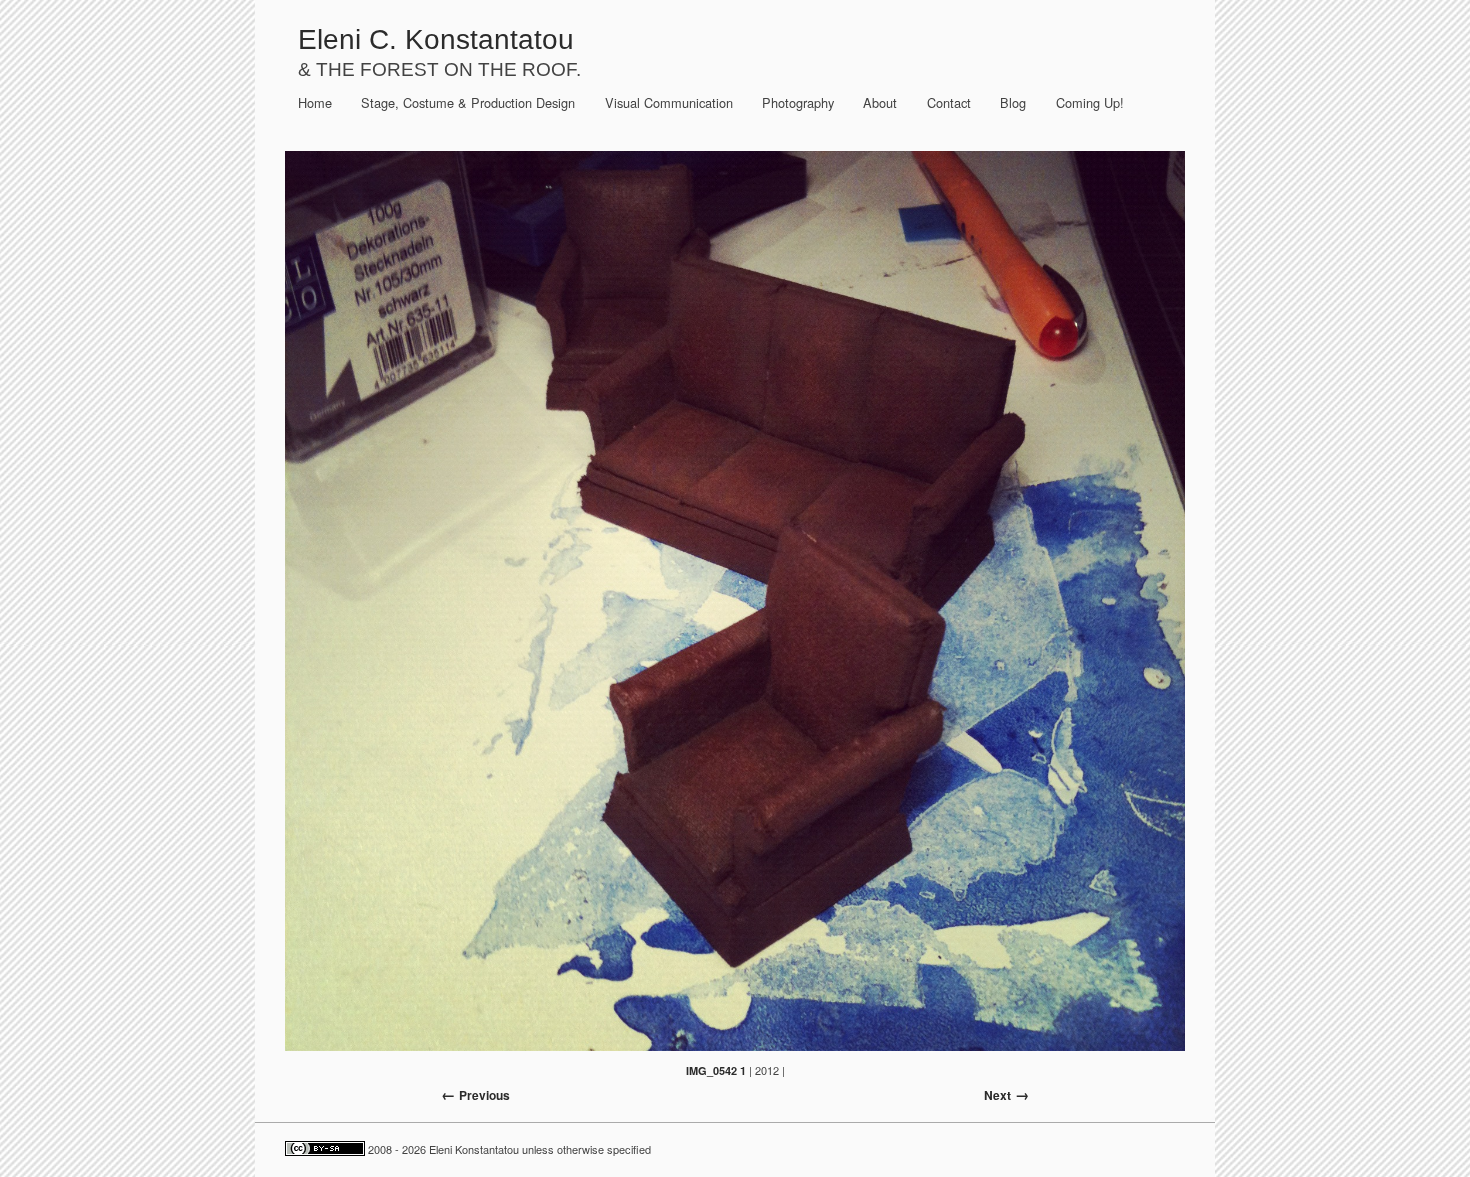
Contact (949, 102)
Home (315, 102)
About (880, 102)
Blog (1013, 102)
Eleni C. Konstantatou (436, 39)
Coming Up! (1090, 102)
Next (997, 1095)
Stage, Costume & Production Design (468, 102)
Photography (798, 102)
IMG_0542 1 (716, 1070)
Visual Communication (669, 102)
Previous (484, 1095)
